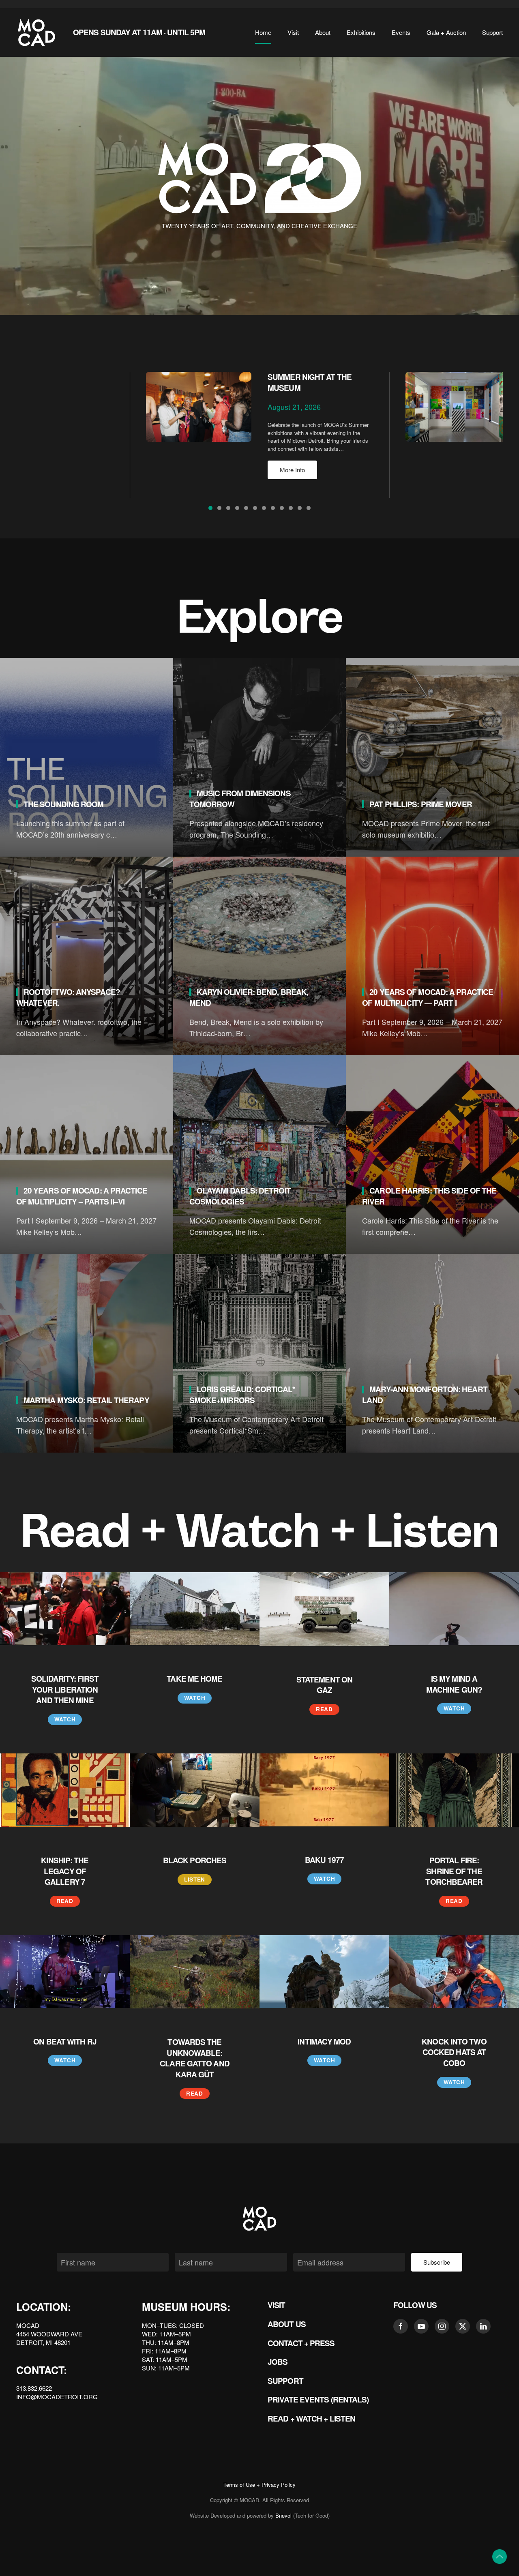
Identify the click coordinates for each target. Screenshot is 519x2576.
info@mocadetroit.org (57, 2397)
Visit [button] (293, 32)
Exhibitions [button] (361, 32)
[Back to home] (36, 32)
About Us (287, 2324)
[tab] (210, 508)
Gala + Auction (446, 32)
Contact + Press (301, 2343)
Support (285, 2381)
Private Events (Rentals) (318, 2399)
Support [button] (492, 32)
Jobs (278, 2362)
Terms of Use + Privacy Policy (259, 2485)
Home (263, 32)
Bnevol (283, 2515)
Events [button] (401, 32)
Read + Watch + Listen (311, 2418)
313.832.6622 (34, 2388)
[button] (500, 2557)
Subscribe (437, 2262)
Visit (277, 2305)
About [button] (323, 32)
